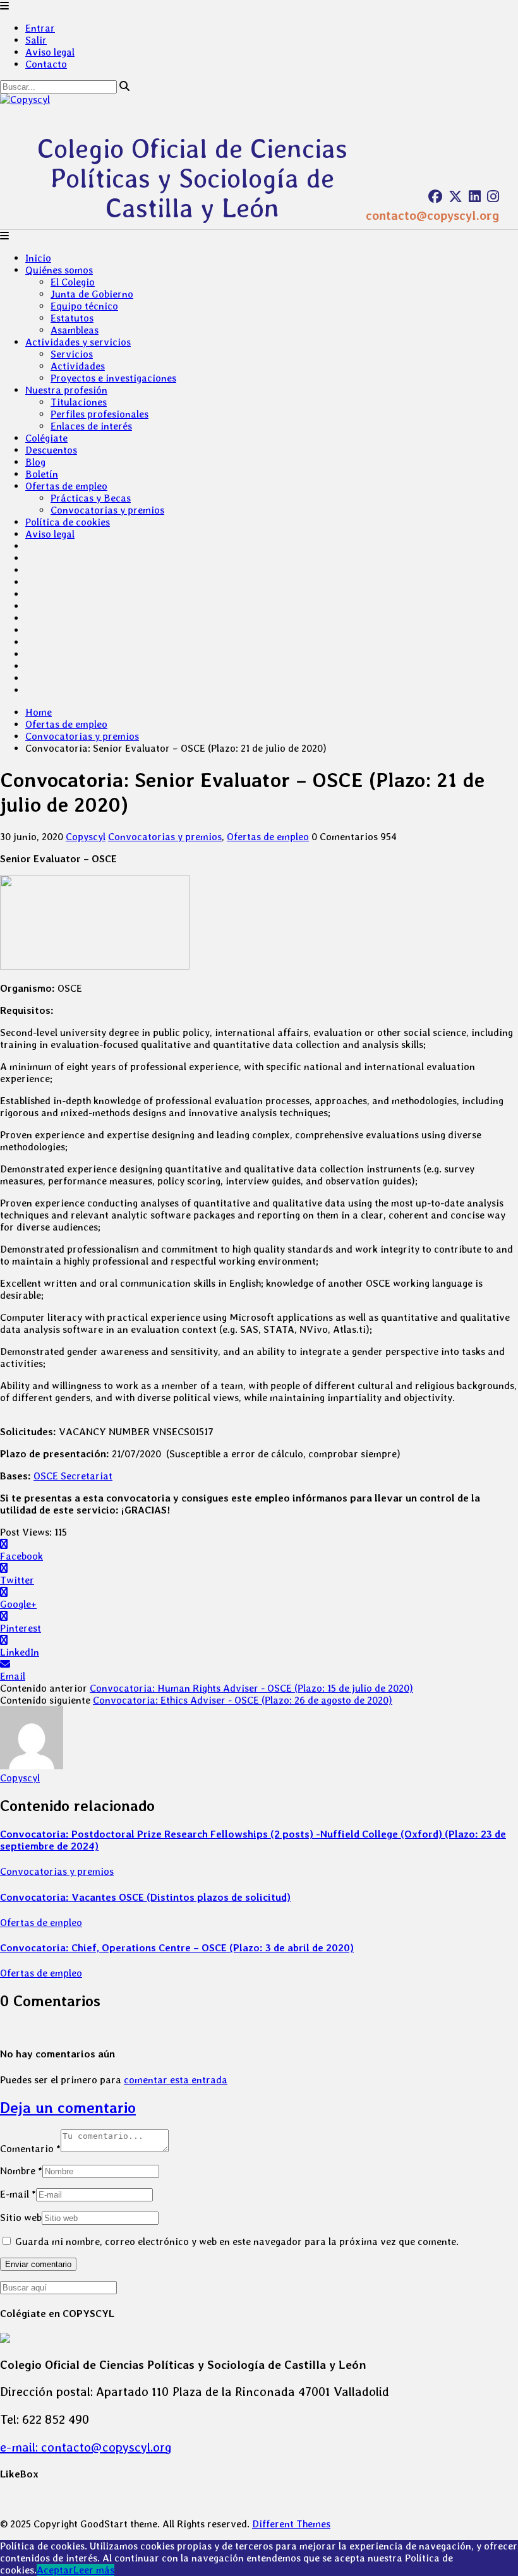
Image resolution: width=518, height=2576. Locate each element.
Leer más (94, 2570)
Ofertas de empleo (66, 486)
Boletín (42, 474)
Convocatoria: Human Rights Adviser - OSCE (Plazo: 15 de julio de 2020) (251, 1688)
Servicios (72, 354)
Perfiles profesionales (99, 414)
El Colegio (73, 282)
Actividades (78, 366)
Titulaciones (79, 402)
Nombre (21, 2171)
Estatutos (72, 318)
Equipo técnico (84, 306)
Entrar (40, 28)
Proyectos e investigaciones (113, 378)
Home (39, 712)
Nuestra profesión (66, 390)
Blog (35, 462)
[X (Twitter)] (455, 196)
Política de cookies (68, 522)
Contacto (46, 64)
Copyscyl (86, 837)
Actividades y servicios (78, 342)
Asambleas (75, 330)
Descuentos (51, 450)
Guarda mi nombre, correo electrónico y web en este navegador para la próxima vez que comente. (237, 2242)
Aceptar (55, 2570)
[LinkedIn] (475, 196)
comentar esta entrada (176, 2080)
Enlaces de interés (91, 426)
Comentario (30, 2149)
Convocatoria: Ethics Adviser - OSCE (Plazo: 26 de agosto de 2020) (243, 1700)
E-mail (18, 2194)
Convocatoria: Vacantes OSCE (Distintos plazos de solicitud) (145, 1897)
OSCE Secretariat (73, 1476)
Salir (36, 40)
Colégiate (46, 438)
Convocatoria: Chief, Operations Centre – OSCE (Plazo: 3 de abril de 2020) (177, 1948)
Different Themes (291, 2524)
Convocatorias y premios (107, 510)
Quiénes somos (59, 270)
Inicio (38, 258)
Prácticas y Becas (91, 498)
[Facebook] (435, 196)
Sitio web (21, 2218)
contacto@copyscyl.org (432, 215)
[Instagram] (493, 196)
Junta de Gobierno (92, 294)
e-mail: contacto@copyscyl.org (86, 2447)
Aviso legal (50, 52)
